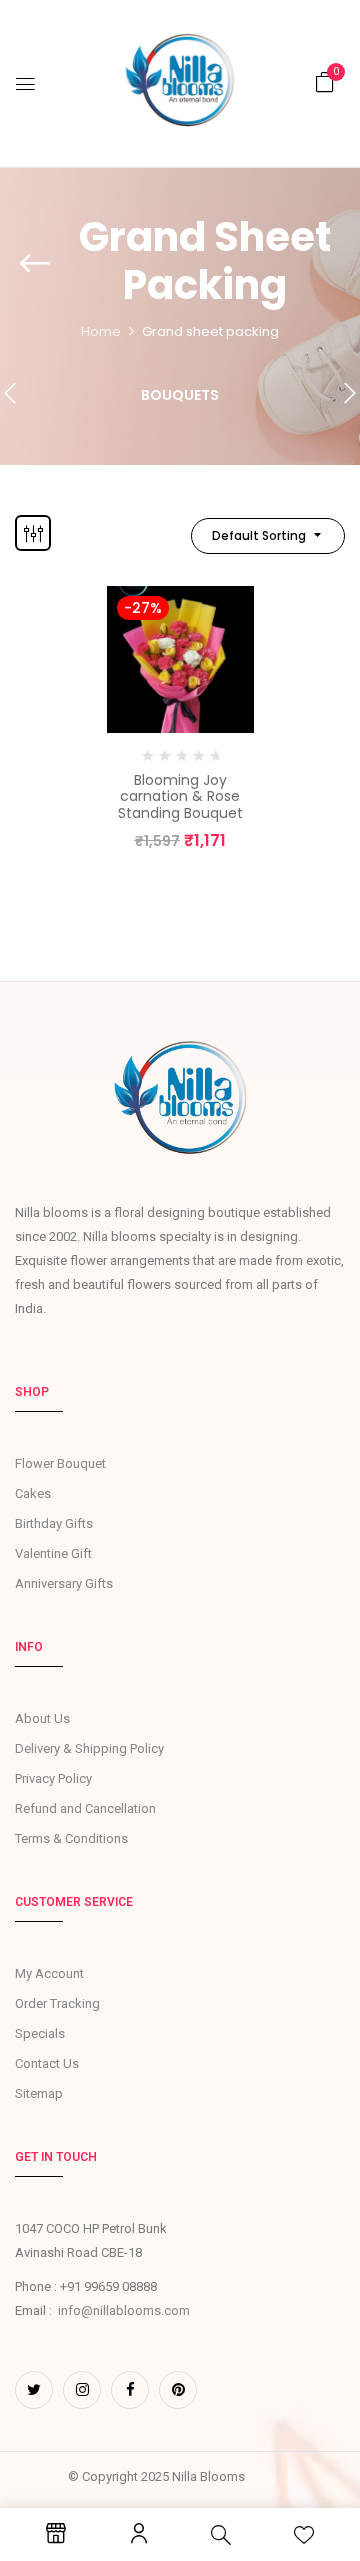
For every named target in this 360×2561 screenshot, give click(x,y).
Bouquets (180, 396)
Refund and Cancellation (85, 1808)
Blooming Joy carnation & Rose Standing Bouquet (180, 797)
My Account (49, 1973)
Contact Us (47, 2063)
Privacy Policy (53, 1778)
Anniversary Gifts (64, 1583)
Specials (40, 2033)
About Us (42, 1718)
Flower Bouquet (60, 1463)
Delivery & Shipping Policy (89, 1748)
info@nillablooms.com (124, 2310)
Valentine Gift (53, 1553)
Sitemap (39, 2093)
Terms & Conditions (71, 1838)
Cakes (33, 1493)
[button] (325, 82)
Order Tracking (57, 2003)
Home (101, 331)
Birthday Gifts (54, 1523)
